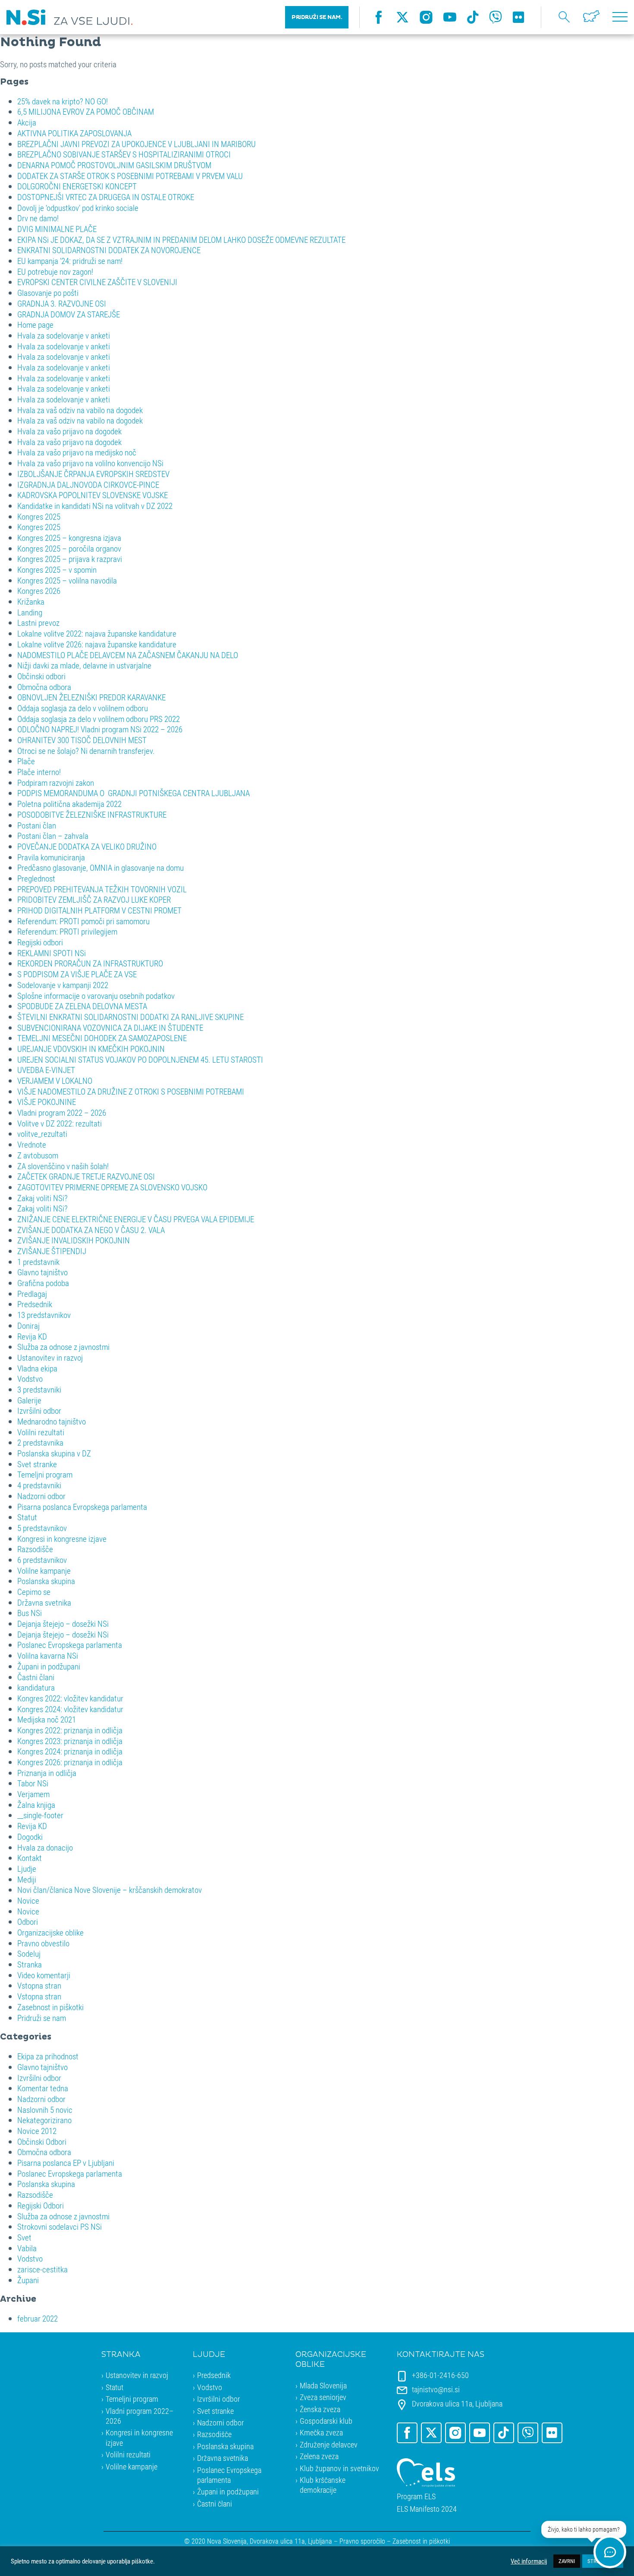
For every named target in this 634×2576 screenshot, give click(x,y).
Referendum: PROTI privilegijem (67, 931)
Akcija (27, 122)
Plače (26, 761)
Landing (30, 612)
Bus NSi (30, 1613)
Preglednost (36, 878)
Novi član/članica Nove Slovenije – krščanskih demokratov (110, 1890)
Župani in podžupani (49, 1666)
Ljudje (27, 1868)
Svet (24, 2237)
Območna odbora (44, 687)
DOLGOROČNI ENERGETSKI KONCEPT (77, 186)
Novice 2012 (37, 2131)
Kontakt (30, 1858)
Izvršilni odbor (39, 1410)
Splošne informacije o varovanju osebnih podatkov (96, 996)
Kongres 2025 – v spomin (57, 569)
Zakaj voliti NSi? (42, 1198)
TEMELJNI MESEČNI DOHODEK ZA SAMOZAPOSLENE (102, 1038)
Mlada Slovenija (323, 2385)
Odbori (28, 1922)
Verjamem (33, 1794)
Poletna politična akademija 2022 (69, 804)
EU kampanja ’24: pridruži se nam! (70, 261)
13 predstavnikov (44, 1315)
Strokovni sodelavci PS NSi (60, 2226)
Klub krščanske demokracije (323, 2485)
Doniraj (28, 1326)
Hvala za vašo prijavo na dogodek (69, 431)
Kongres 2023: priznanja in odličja (70, 1741)
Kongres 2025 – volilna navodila (67, 580)
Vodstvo (30, 1379)
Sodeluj (29, 1953)
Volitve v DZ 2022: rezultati (60, 1123)
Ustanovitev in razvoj (50, 1357)
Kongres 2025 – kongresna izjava (69, 538)
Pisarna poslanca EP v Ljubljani (66, 2163)
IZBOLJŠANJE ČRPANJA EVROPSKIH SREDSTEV (93, 474)
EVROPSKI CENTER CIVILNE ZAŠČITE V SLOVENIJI (97, 282)
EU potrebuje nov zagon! (55, 271)
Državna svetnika (44, 1602)
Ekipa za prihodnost (48, 2056)
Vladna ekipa (37, 1368)
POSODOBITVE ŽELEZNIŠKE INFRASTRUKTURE (92, 814)
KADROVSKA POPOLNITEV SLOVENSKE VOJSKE (93, 495)
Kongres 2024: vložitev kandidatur (70, 1709)
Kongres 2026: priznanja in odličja (70, 1762)
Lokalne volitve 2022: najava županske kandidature (97, 633)
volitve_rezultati (42, 1134)
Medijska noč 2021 (47, 1719)
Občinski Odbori (42, 2141)
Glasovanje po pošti (48, 293)
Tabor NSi (33, 1783)
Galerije (29, 1400)
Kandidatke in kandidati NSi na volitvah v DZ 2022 (95, 506)
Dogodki (30, 1837)
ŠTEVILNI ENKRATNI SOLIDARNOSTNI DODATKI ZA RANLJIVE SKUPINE (130, 1017)
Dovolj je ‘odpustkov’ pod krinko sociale (78, 208)
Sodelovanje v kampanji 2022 (63, 985)
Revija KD (32, 1336)
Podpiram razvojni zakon (56, 783)
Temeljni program (45, 1474)
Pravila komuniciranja (51, 857)
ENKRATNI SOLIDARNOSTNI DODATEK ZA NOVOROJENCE (109, 250)
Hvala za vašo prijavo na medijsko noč (77, 452)
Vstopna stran (39, 1985)
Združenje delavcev (329, 2444)
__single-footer (40, 1815)
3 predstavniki (39, 1389)
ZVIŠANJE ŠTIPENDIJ (52, 1251)
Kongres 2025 (39, 516)
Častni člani (36, 1677)
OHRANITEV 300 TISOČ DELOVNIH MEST (82, 740)
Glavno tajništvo (42, 1272)
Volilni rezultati (41, 1432)
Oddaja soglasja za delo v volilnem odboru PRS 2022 (99, 719)
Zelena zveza (319, 2456)
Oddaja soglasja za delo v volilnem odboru (83, 708)
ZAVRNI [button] (567, 2561)
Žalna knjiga (36, 1805)
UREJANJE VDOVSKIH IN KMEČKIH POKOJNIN (91, 1049)
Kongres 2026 (39, 591)
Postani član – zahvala (53, 836)
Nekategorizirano (44, 2120)
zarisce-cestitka (42, 2269)
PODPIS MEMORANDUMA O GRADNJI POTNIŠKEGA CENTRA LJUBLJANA (133, 793)
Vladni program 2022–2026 (140, 2416)
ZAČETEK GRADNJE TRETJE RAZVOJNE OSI (86, 1176)
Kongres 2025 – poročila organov (69, 548)
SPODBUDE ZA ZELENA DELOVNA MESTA (82, 1006)
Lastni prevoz (38, 623)
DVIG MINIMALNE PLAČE (57, 229)
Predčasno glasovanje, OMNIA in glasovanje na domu (100, 868)
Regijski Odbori (41, 2205)
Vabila (27, 2248)
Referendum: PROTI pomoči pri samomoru (83, 921)
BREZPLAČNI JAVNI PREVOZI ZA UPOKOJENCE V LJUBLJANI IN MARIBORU (137, 144)
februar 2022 (38, 2318)
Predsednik (35, 1304)
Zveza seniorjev (323, 2397)
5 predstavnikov (42, 1528)
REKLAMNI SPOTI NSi (52, 953)
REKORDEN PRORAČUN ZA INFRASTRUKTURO (90, 963)
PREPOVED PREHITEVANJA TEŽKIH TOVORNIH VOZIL (102, 889)
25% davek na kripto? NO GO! (63, 101)
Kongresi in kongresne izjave (62, 1539)
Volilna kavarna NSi (48, 1655)
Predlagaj (32, 1294)
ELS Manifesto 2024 (427, 2509)
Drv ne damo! (38, 218)
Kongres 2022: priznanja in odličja (70, 1730)
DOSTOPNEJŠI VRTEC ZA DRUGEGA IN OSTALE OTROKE (106, 197)
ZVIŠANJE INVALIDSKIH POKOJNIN (74, 1240)
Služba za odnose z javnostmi (63, 1347)
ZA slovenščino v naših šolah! (63, 1166)
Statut (27, 1517)
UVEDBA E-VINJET (46, 1070)
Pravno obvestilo (43, 1943)
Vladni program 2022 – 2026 (62, 1112)
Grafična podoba (43, 1283)
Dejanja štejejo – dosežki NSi (63, 1624)
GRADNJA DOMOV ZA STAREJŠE (69, 314)
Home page (35, 325)
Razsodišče (35, 1549)
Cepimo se (34, 1592)
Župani (28, 2280)
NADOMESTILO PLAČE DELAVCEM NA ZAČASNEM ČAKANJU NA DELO (128, 655)
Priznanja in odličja (47, 1773)
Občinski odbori (41, 676)
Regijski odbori (40, 942)
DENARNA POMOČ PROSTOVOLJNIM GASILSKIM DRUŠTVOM (114, 165)
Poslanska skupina (46, 1581)
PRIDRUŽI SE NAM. (317, 17)
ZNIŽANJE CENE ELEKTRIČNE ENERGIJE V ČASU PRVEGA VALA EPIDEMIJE (136, 1219)
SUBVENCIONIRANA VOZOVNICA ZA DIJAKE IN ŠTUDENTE (110, 1028)
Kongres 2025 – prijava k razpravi (70, 559)
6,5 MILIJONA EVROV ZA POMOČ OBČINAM (86, 111)
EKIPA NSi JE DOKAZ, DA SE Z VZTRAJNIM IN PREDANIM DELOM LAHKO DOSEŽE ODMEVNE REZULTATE (181, 240)
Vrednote (32, 1144)
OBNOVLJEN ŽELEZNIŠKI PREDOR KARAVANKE (91, 697)
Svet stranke (37, 1464)
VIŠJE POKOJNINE (47, 1102)
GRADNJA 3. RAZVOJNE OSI (62, 303)
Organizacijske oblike (50, 1932)
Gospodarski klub (326, 2421)
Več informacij (529, 2561)
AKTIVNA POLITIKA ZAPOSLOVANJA (74, 133)
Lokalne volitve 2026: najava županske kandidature (97, 644)
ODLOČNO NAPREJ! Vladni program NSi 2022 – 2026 (100, 729)
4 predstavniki (39, 1485)
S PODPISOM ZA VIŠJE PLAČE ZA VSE (77, 974)
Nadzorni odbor (41, 1496)
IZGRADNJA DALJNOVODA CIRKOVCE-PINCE (88, 485)
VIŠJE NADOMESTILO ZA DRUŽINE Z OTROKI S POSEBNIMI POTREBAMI (131, 1091)
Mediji (27, 1879)
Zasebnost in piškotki (50, 2007)
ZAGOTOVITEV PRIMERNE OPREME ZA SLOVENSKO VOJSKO (112, 1187)
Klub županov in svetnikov (339, 2468)
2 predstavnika (40, 1442)
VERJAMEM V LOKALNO (55, 1081)
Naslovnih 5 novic (45, 2110)
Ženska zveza (320, 2409)
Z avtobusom (38, 1155)
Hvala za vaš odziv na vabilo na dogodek (80, 410)
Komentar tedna (43, 2088)
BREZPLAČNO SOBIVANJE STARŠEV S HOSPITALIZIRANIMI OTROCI (124, 154)
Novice (28, 1900)
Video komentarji (44, 1975)
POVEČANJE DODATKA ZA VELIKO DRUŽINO (87, 846)
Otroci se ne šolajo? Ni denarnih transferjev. (86, 751)
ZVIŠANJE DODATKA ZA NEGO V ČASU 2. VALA (91, 1230)
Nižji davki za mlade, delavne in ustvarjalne (84, 665)
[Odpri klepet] (610, 2552)
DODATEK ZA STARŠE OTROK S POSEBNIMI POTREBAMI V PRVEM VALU (130, 176)
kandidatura (36, 1687)
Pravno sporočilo (362, 2541)
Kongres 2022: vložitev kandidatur (70, 1698)
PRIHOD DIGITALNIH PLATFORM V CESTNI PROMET (99, 910)
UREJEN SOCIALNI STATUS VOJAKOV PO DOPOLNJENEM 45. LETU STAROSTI (140, 1059)
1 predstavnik (38, 1262)
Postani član (37, 825)
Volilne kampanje (44, 1570)
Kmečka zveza (321, 2432)
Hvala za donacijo (45, 1847)
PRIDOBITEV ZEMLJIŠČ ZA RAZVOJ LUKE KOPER (94, 899)
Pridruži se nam (42, 2018)
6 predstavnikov (42, 1560)
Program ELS (416, 2496)
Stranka (30, 1964)
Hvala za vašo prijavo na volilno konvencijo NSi (90, 463)
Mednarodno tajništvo (52, 1421)
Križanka (31, 601)
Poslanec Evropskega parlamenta (70, 1645)
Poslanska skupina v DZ (54, 1453)
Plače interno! (39, 772)
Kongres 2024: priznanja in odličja (70, 1751)
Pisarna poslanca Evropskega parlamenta (82, 1507)
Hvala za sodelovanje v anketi (64, 335)
